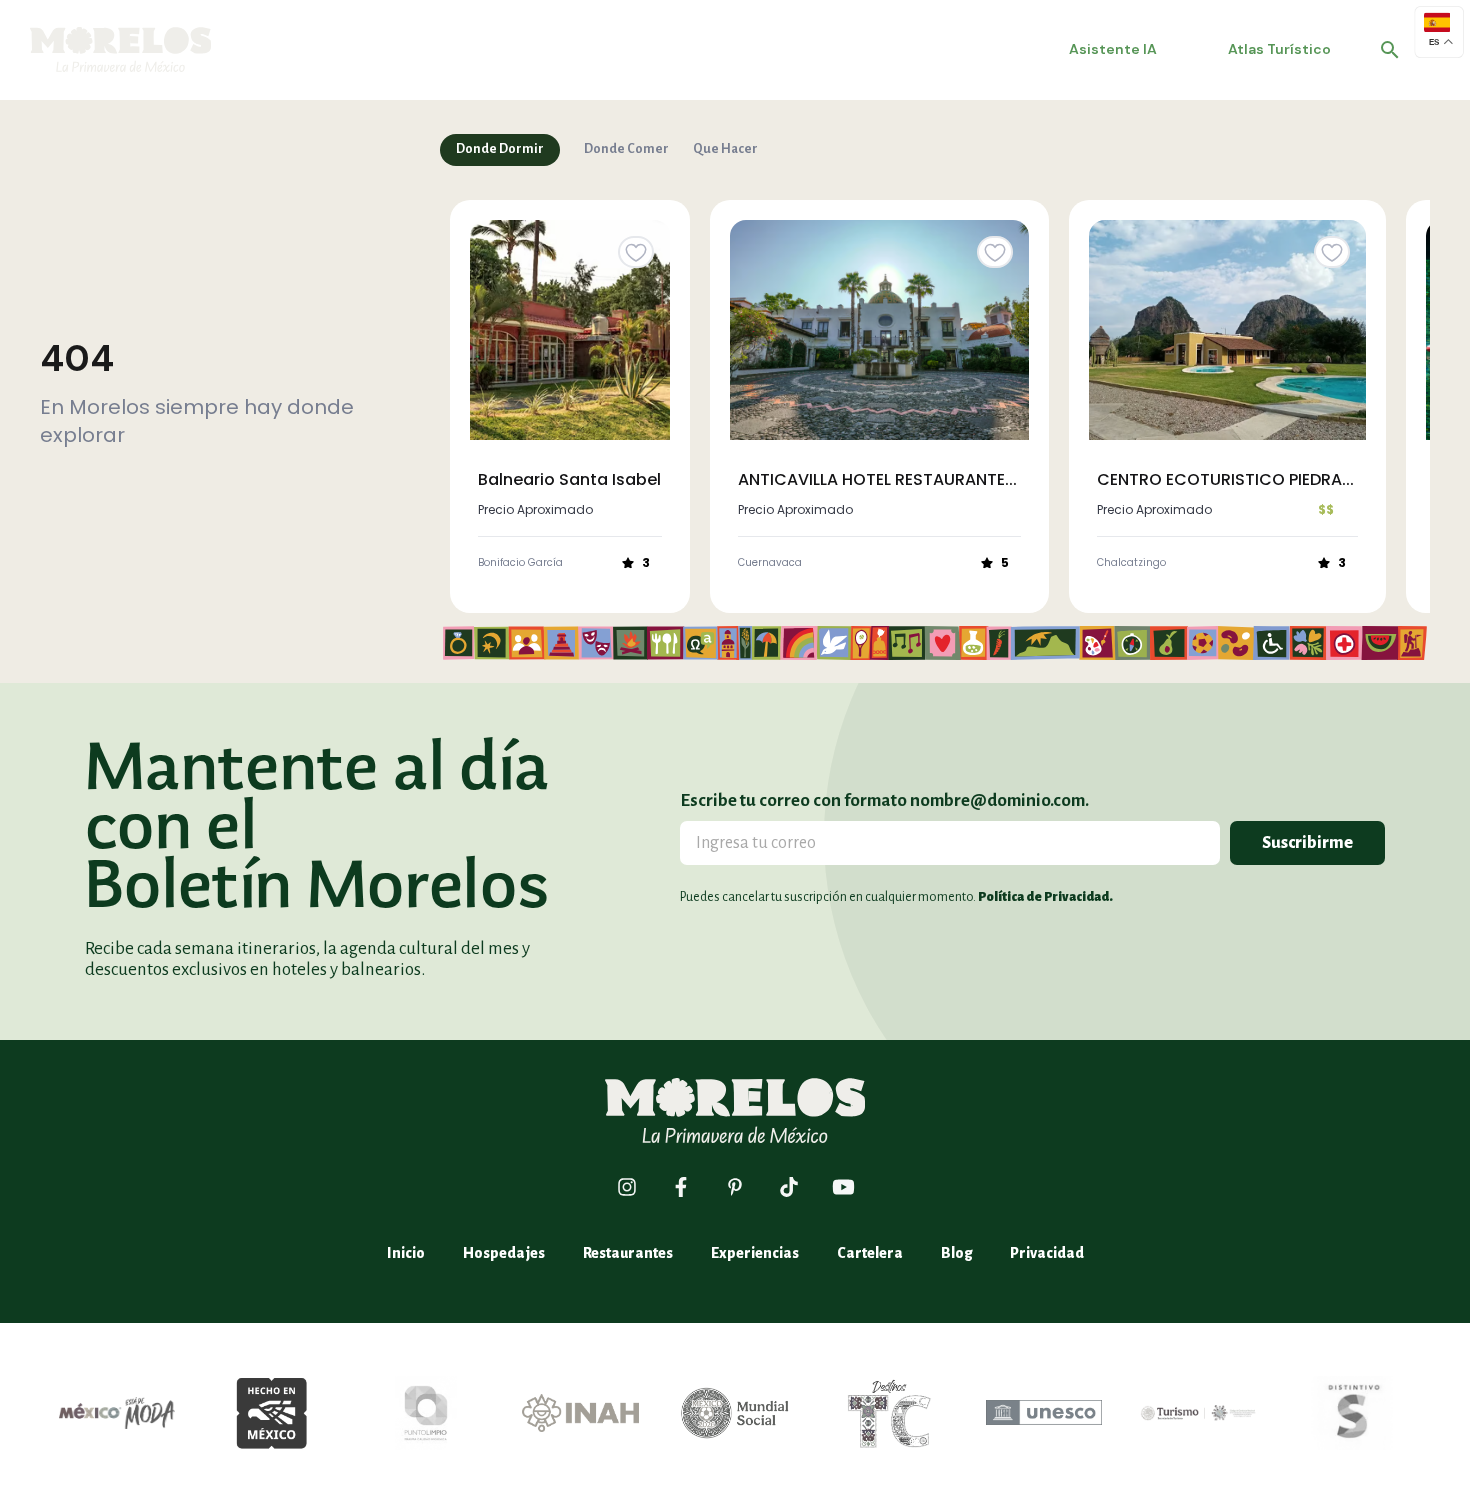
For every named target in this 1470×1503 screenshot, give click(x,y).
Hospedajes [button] (504, 1253)
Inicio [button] (406, 1253)
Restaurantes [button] (628, 1253)
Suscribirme (1307, 843)
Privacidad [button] (1047, 1253)
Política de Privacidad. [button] (1045, 897)
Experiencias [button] (755, 1253)
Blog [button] (956, 1253)
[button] (1390, 50)
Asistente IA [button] (1113, 49)
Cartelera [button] (870, 1253)
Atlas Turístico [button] (1279, 49)
